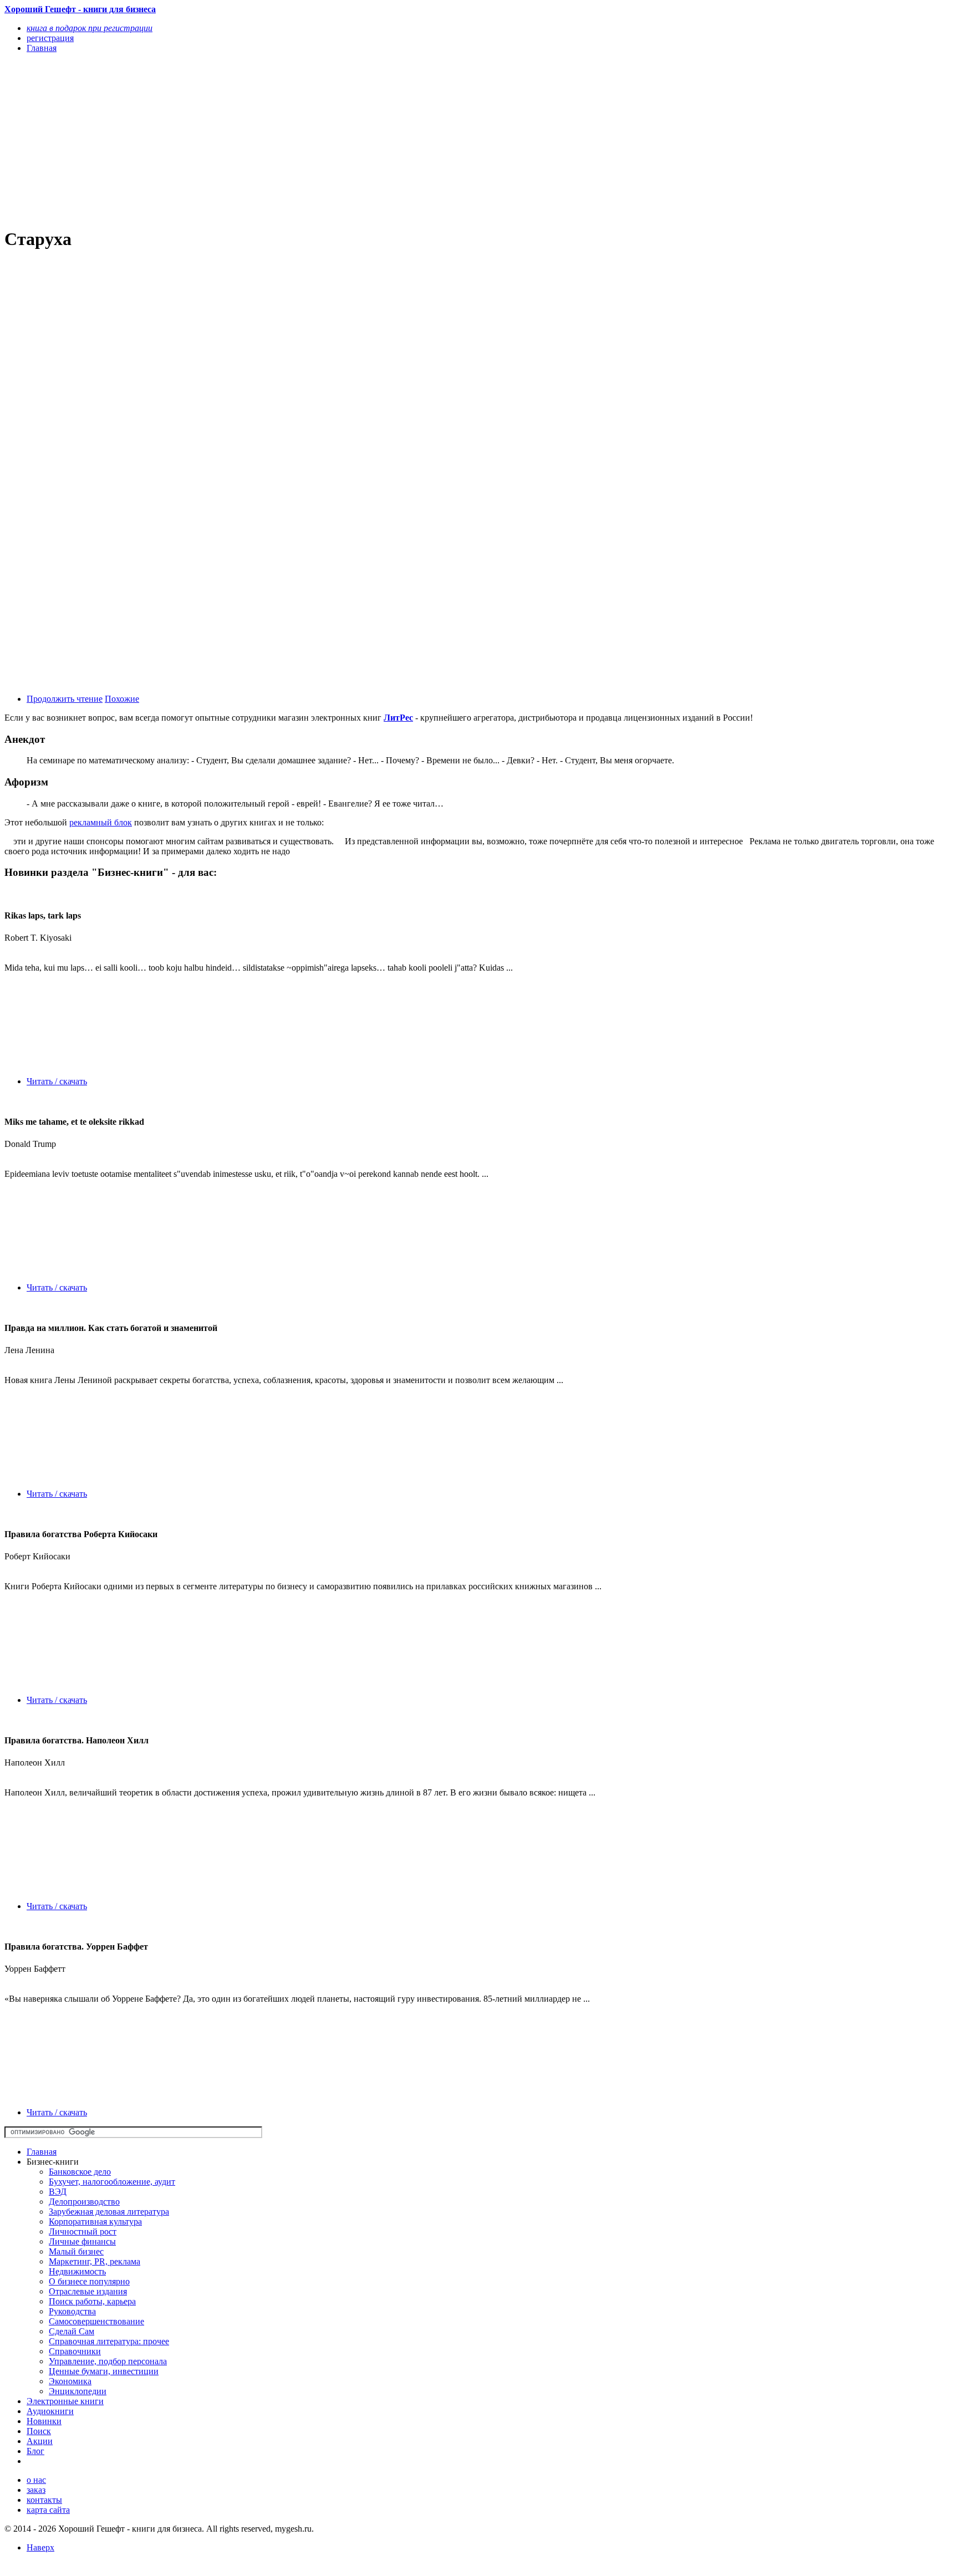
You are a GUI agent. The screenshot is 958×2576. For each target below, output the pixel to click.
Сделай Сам (72, 2331)
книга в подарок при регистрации (90, 28)
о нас (36, 2480)
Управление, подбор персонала (108, 2361)
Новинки (44, 2421)
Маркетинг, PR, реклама (95, 2261)
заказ (36, 2490)
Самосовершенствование (96, 2321)
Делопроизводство (84, 2202)
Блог (35, 2451)
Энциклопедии (78, 2391)
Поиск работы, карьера (92, 2301)
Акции (40, 2441)
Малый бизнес (76, 2251)
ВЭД (58, 2192)
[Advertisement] (337, 140)
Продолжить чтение (65, 699)
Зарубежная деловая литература (109, 2212)
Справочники (75, 2351)
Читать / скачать (57, 1081)
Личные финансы (82, 2241)
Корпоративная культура (95, 2222)
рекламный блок (101, 822)
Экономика (70, 2381)
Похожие (122, 699)
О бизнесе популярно (89, 2281)
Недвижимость (77, 2271)
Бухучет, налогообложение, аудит (112, 2182)
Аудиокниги (50, 2411)
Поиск (39, 2431)
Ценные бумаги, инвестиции (104, 2371)
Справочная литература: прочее (109, 2341)
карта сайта (48, 2510)
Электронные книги (65, 2401)
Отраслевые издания (88, 2291)
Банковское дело (80, 2172)
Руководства (72, 2311)
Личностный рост (83, 2231)
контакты (44, 2500)
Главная (42, 2152)
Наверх (40, 2547)
